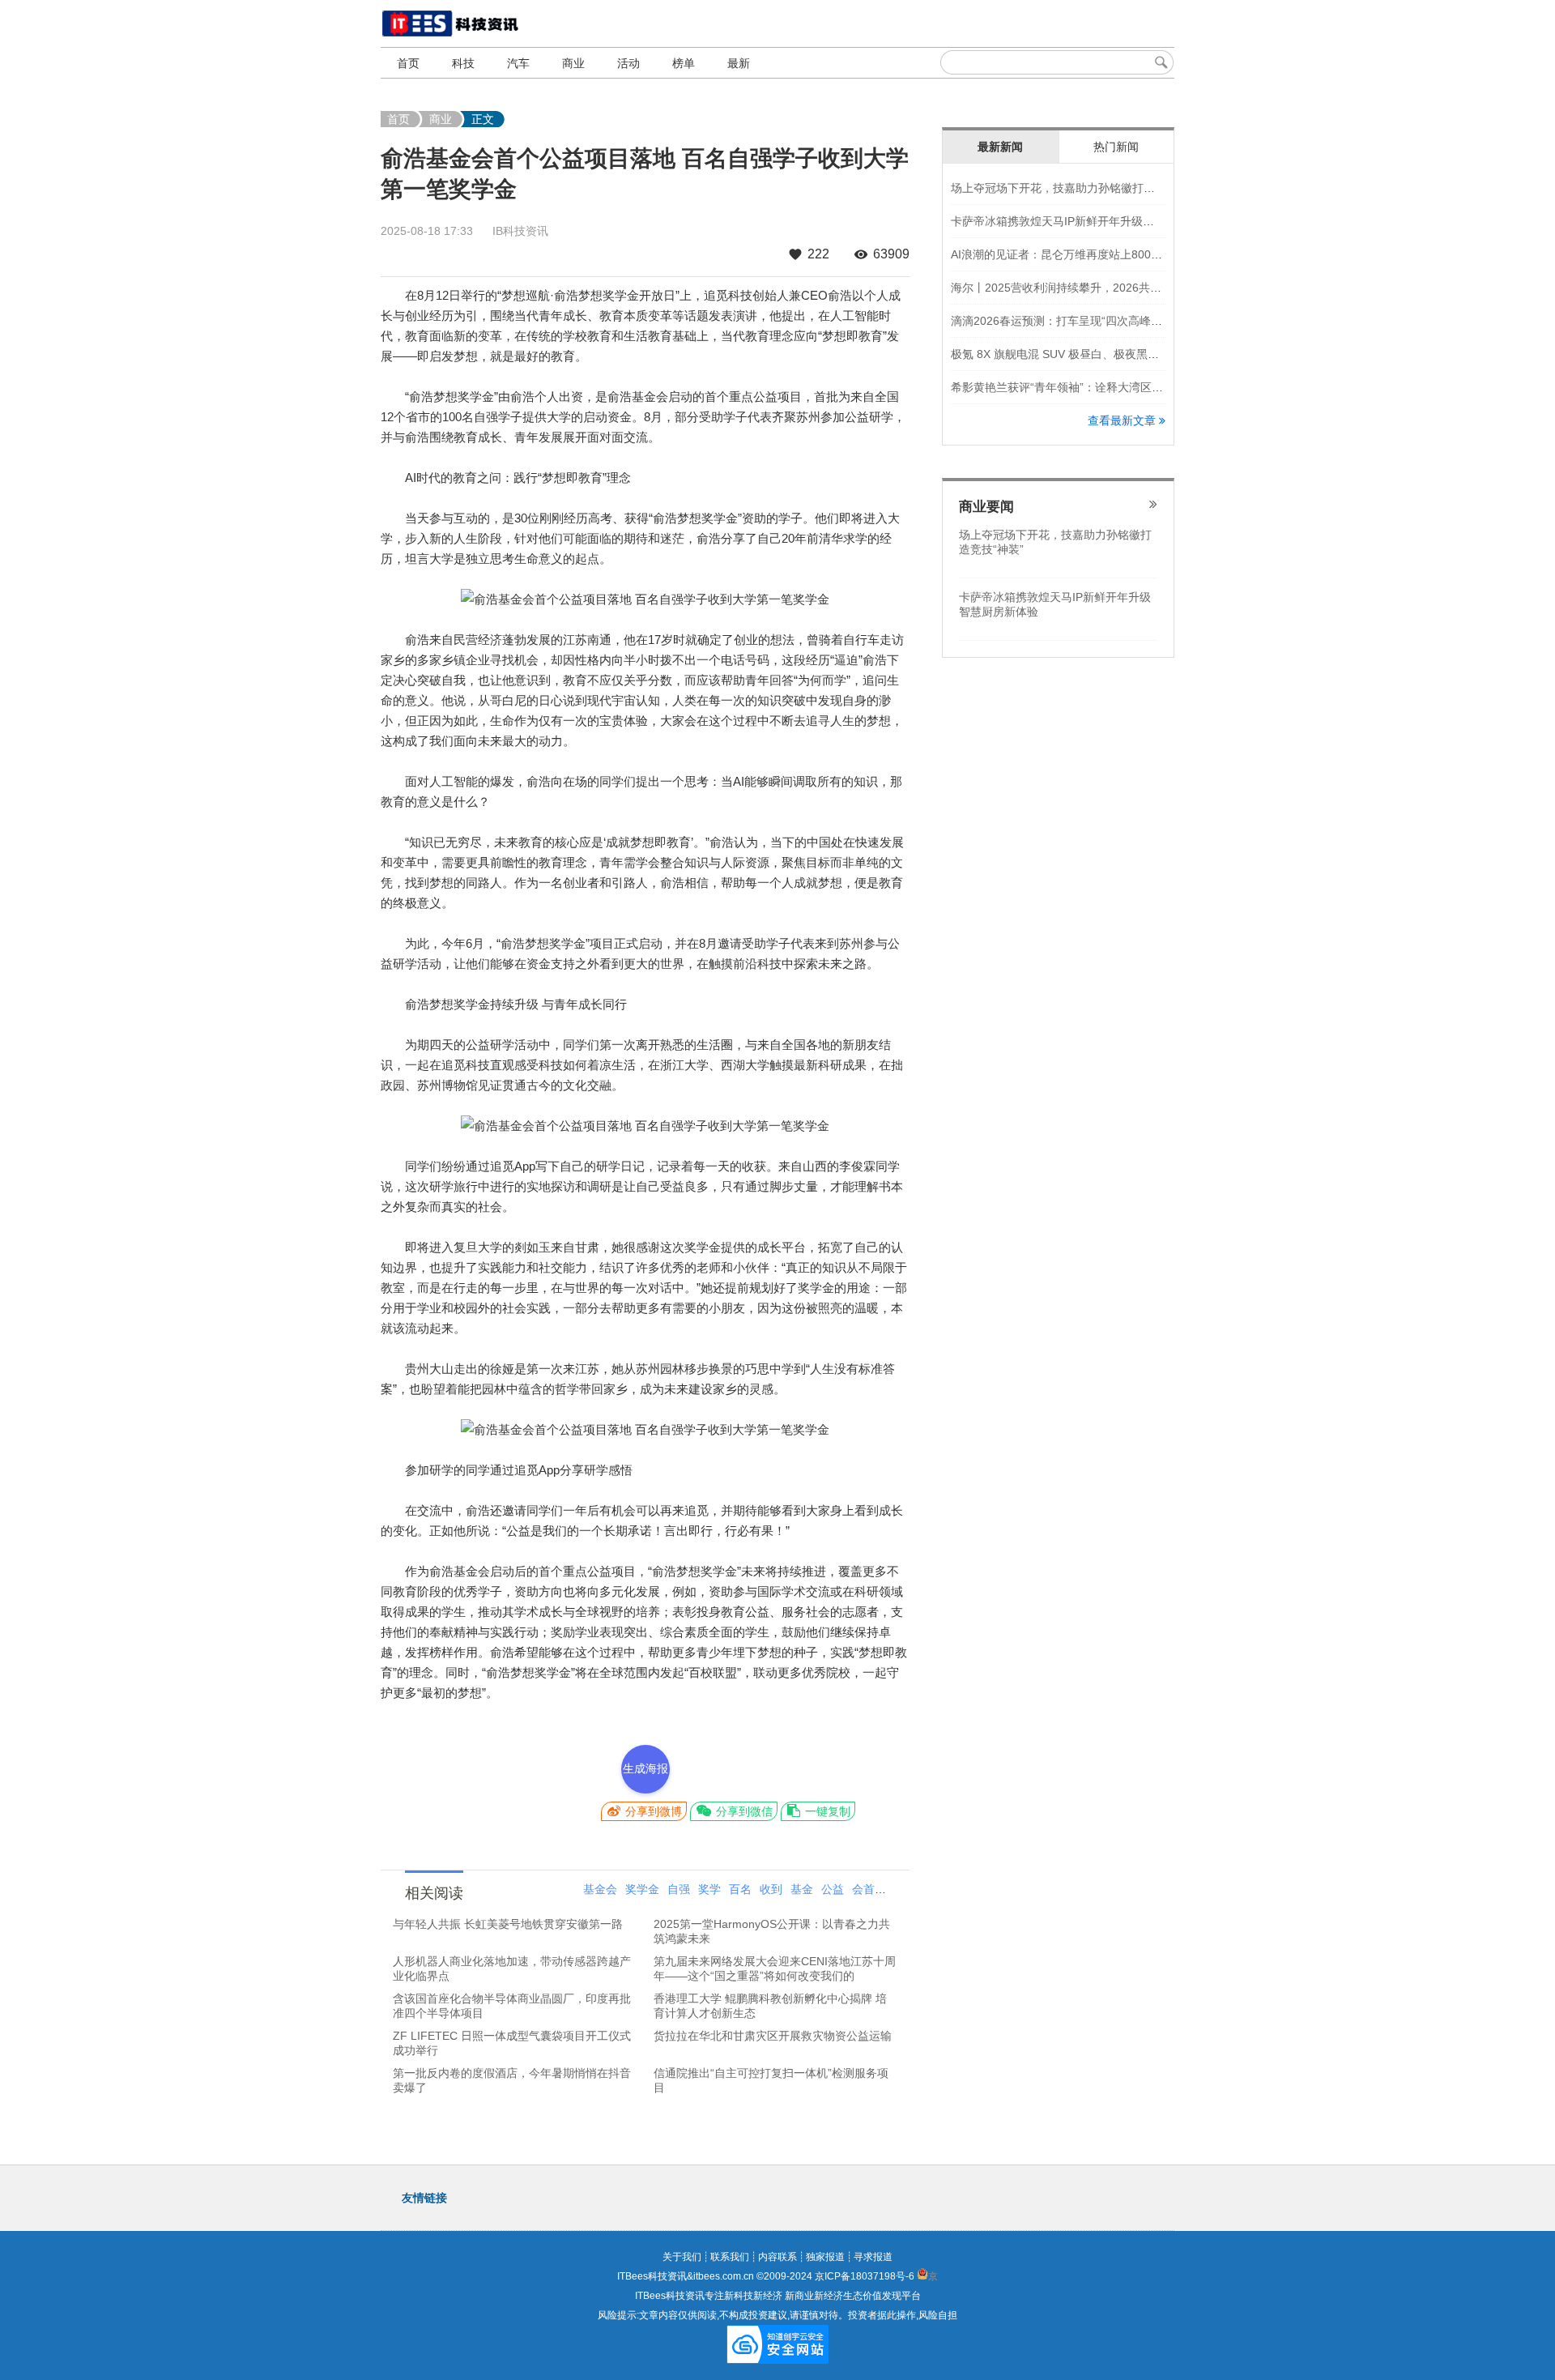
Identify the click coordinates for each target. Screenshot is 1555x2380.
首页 (408, 63)
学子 (894, 1889)
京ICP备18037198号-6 (865, 2276)
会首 (863, 1889)
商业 (573, 63)
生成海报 (645, 1768)
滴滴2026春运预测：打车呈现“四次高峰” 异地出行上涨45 (1095, 321)
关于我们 (682, 2257)
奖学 (709, 1889)
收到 (771, 1889)
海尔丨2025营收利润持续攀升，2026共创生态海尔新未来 (1096, 288)
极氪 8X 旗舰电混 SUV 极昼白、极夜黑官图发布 (1072, 354)
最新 (739, 63)
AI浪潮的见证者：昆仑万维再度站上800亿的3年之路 (1082, 254)
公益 (833, 1889)
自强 (679, 1889)
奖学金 (642, 1889)
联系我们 (730, 2257)
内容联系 (777, 2257)
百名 (740, 1889)
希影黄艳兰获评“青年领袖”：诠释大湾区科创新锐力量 (1085, 387)
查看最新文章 (1123, 420)
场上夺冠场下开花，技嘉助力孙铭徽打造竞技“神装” (1080, 188)
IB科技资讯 (520, 231)
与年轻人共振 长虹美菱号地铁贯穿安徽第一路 (508, 1924)
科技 (463, 63)
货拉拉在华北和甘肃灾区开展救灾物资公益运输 (773, 2036)
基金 (802, 1889)
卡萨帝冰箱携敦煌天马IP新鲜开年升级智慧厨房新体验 (1086, 221)
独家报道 (825, 2257)
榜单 (684, 63)
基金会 (600, 1889)
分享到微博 (652, 1811)
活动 (628, 63)
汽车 (518, 63)
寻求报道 (873, 2257)
